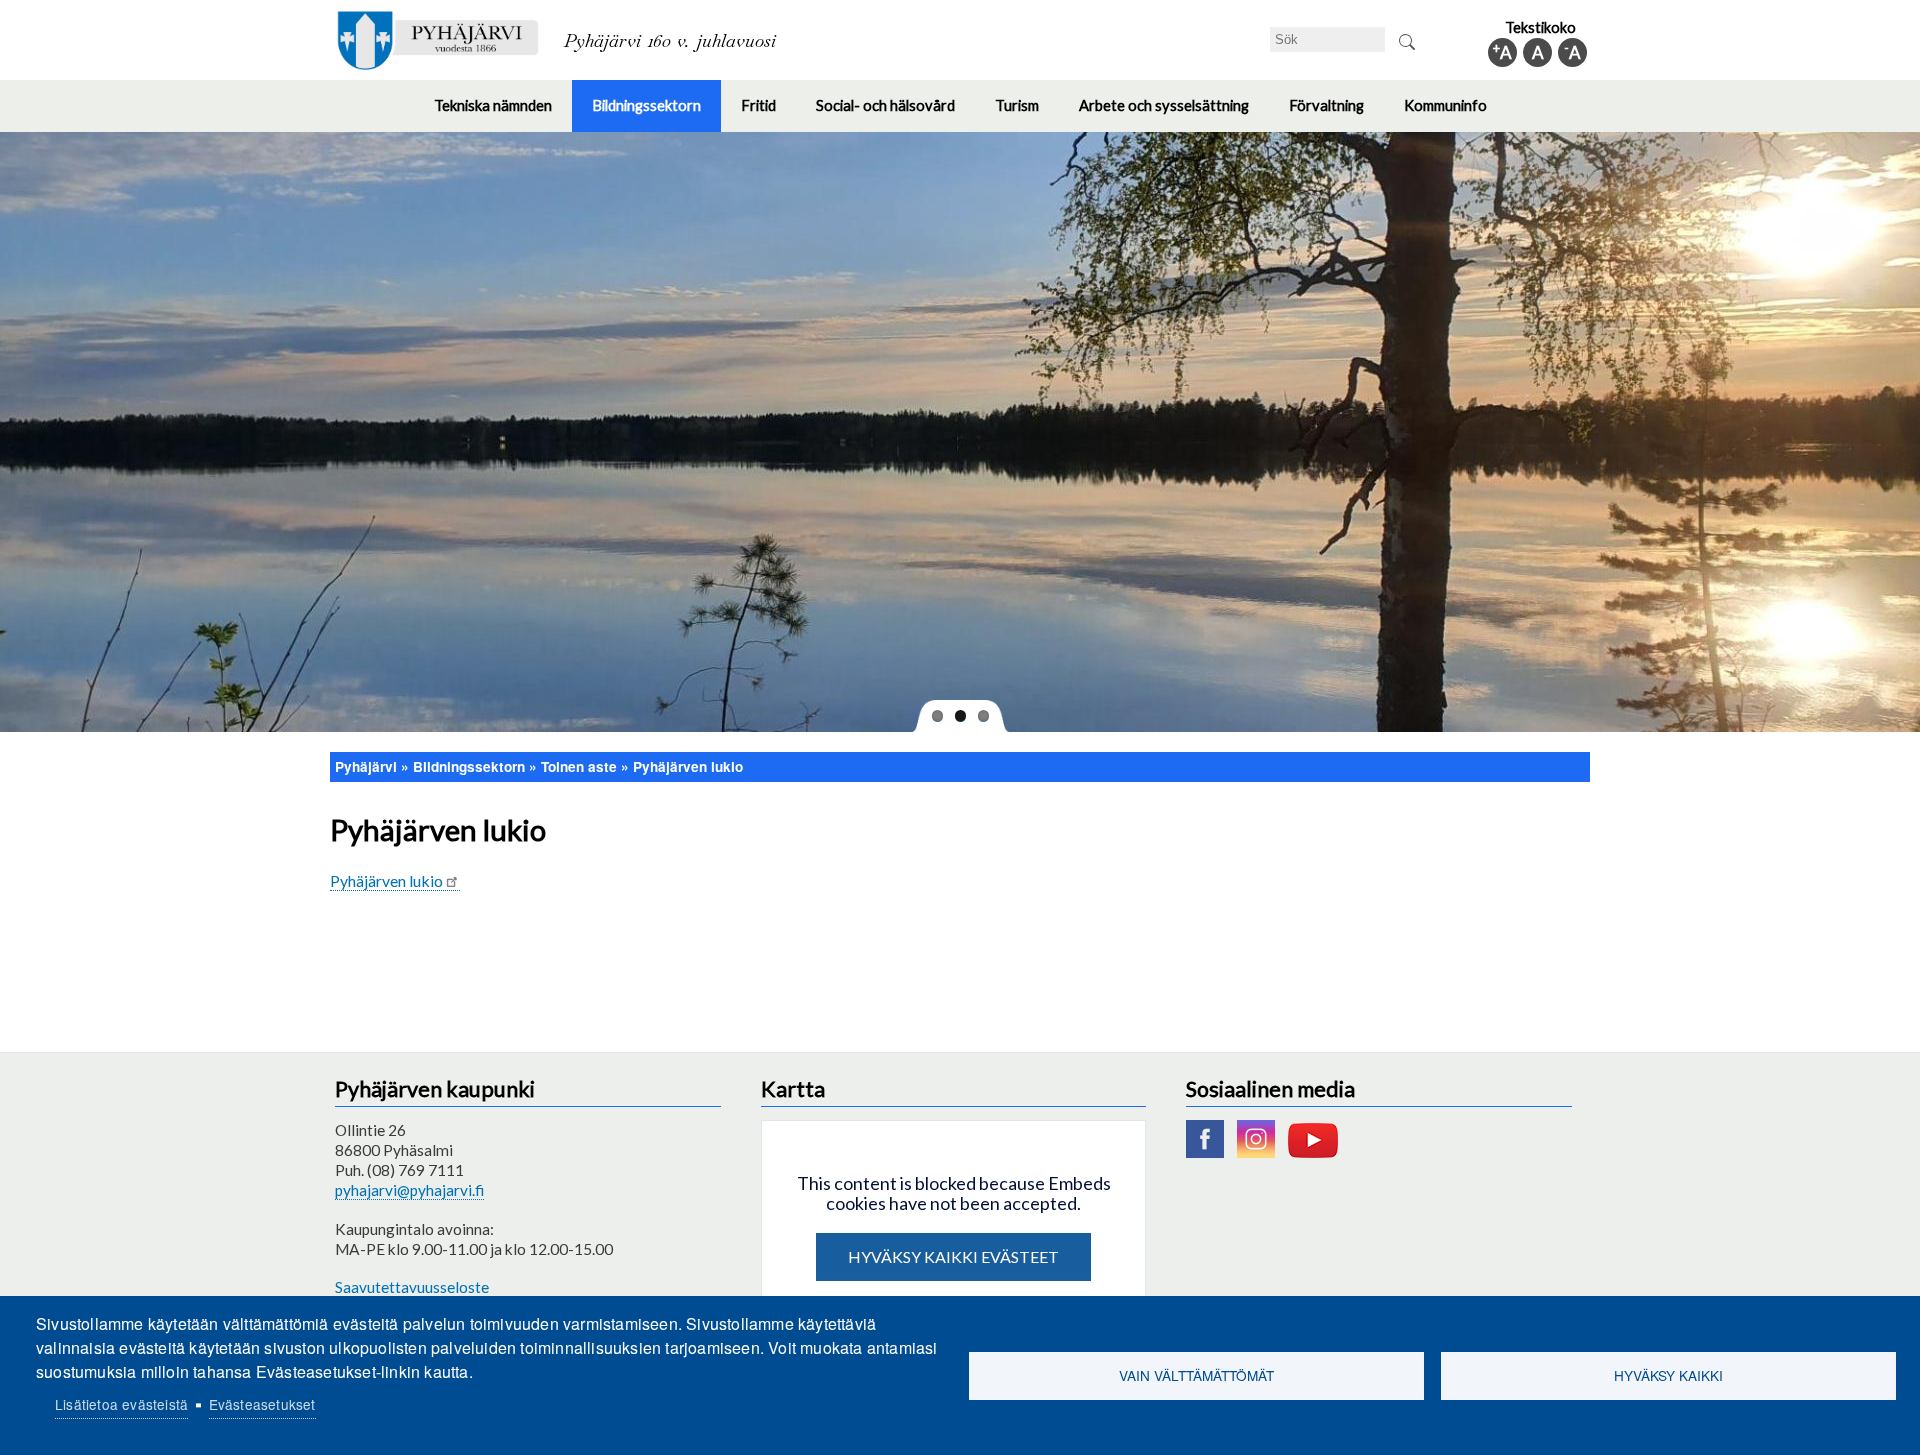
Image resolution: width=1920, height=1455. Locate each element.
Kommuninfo (1455, 114)
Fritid (768, 114)
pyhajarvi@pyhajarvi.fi (409, 1190)
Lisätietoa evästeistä (121, 1404)
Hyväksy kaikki (1668, 1375)
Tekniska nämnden (503, 114)
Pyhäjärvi (366, 766)
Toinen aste (579, 766)
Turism (1027, 114)
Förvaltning (1336, 114)
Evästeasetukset (262, 1404)
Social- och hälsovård (895, 114)
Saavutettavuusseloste (412, 1287)
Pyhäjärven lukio (688, 766)
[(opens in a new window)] (1210, 1152)
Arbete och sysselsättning (1174, 114)
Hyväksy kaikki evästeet (953, 1256)
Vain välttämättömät (1196, 1375)
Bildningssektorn (656, 114)
